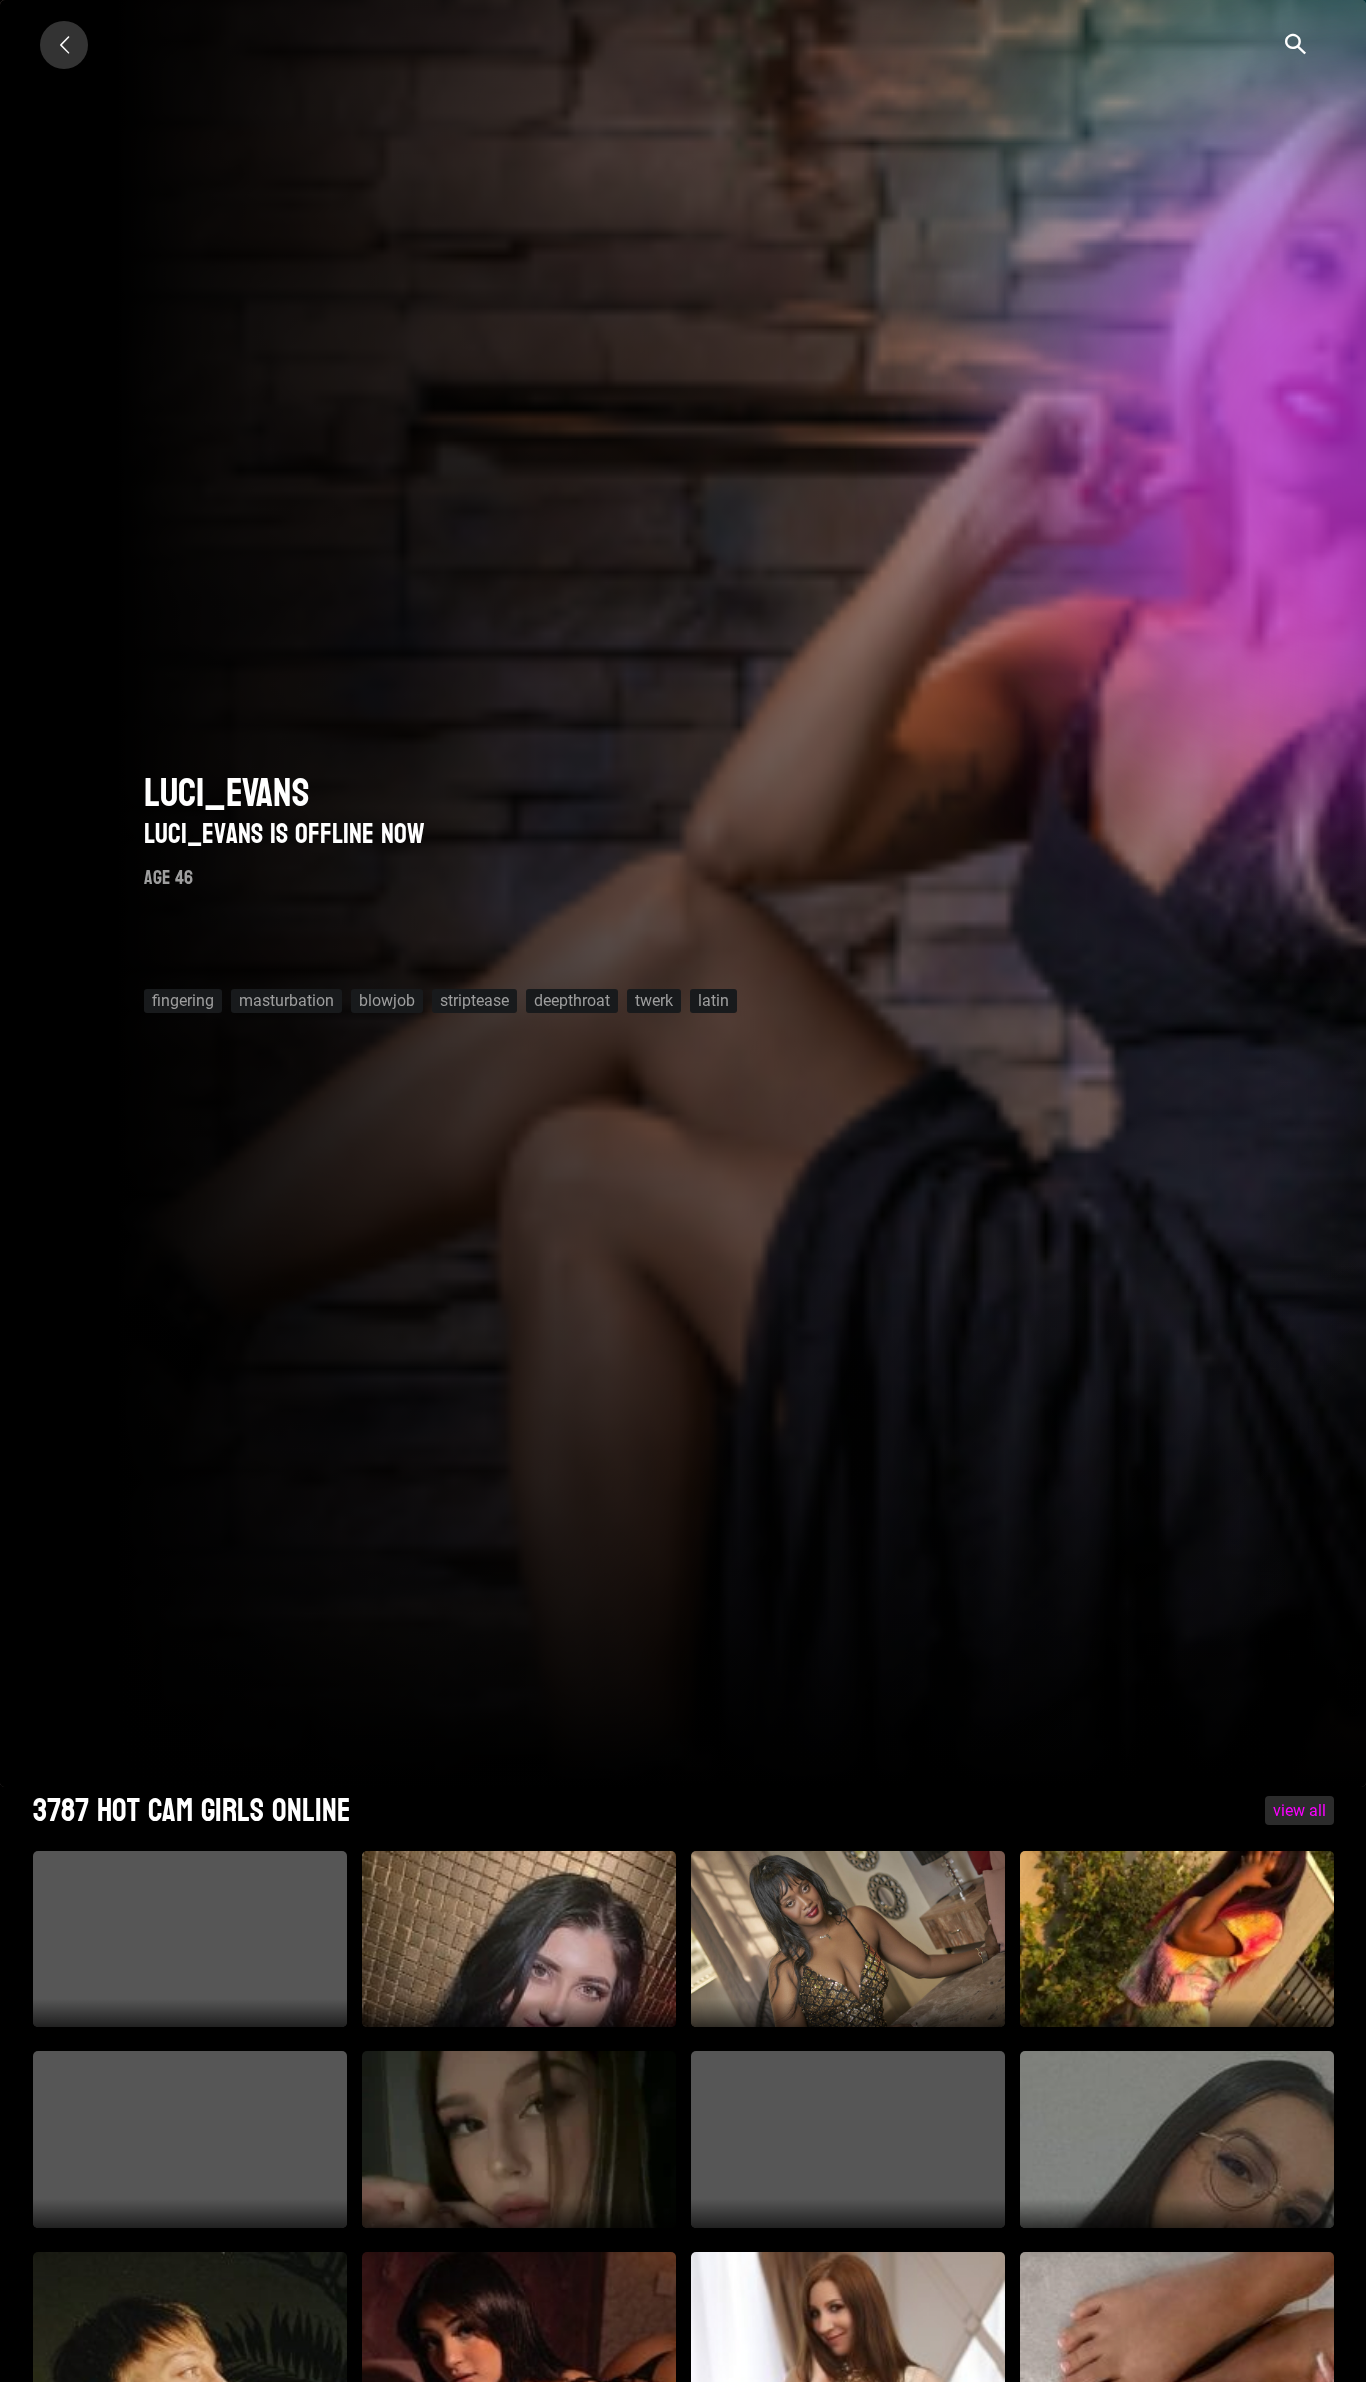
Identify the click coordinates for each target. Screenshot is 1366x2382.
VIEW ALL (1299, 1810)
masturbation (286, 1000)
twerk (654, 1000)
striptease (474, 1000)
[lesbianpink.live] (64, 45)
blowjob (387, 1000)
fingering (183, 1000)
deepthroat (572, 1000)
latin (713, 1000)
